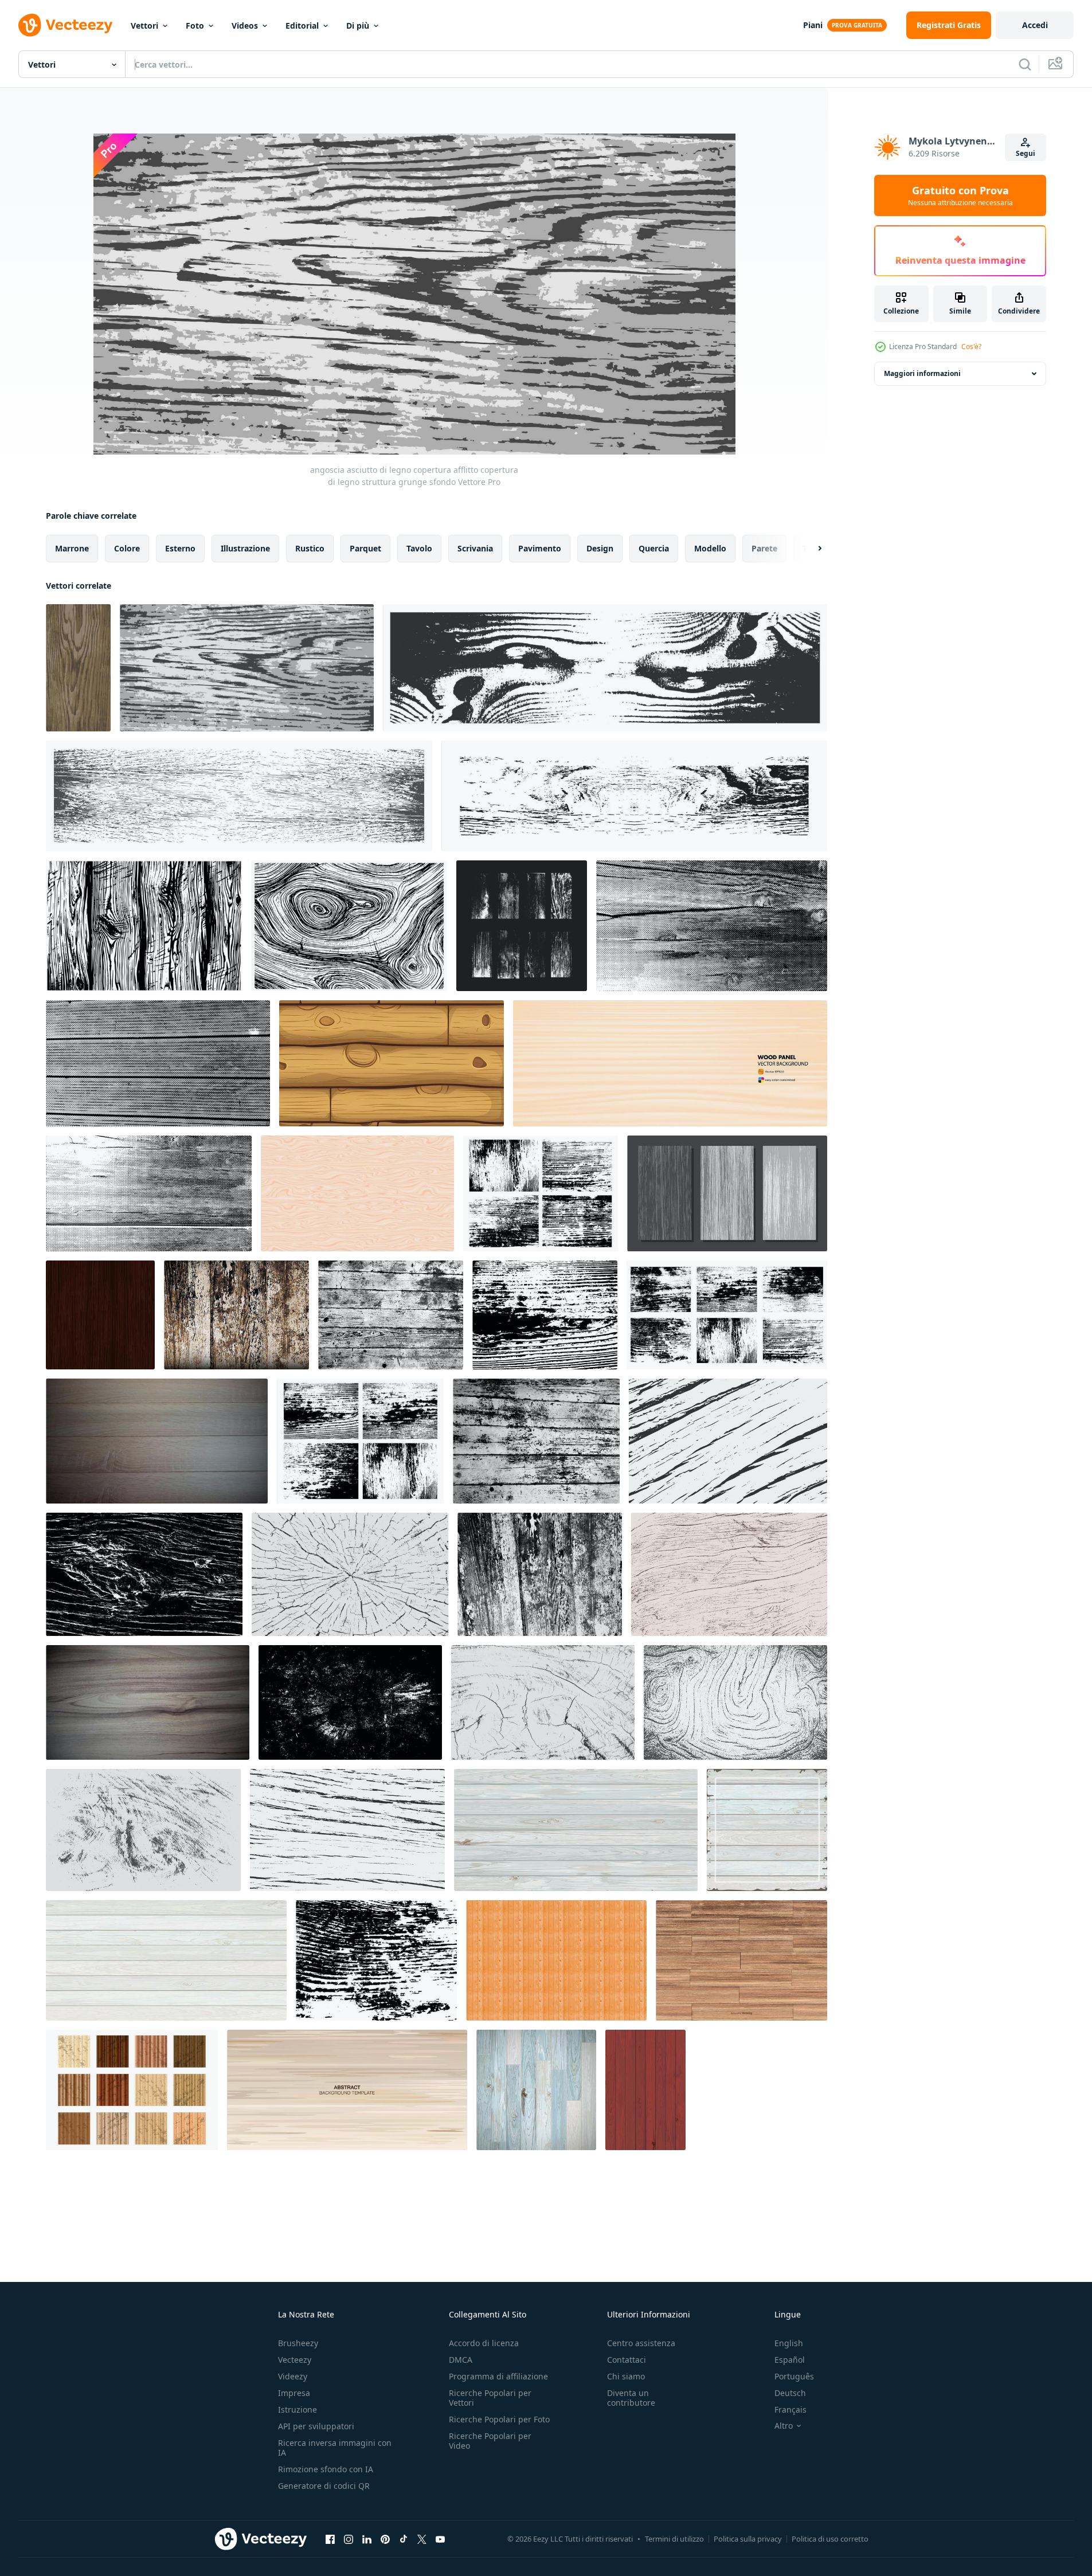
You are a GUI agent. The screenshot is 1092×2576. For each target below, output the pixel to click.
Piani (813, 25)
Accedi (1035, 25)
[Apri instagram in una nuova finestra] (349, 2539)
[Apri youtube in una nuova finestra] (440, 2539)
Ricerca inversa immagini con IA (335, 2448)
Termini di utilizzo (674, 2539)
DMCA (461, 2360)
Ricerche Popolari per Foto (499, 2419)
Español (790, 2360)
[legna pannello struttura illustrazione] (357, 1193)
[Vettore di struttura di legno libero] (132, 2090)
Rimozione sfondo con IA (326, 2469)
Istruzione (298, 2409)
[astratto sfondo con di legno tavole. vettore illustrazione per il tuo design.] (670, 1063)
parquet (365, 548)
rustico (310, 548)
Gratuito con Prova (960, 195)
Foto (195, 26)
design (600, 548)
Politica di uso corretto (830, 2539)
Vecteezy (295, 2360)
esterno (180, 548)
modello (710, 548)
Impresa (294, 2393)
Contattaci (627, 2360)
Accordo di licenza (484, 2343)
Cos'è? (971, 347)
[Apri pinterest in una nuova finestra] (385, 2539)
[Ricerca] (1025, 64)
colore (127, 548)
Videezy (293, 2376)
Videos (245, 26)
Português (794, 2376)
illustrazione (245, 548)
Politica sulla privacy (748, 2539)
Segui (1026, 153)
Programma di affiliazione (498, 2376)
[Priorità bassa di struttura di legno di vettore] (741, 1960)
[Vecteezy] (65, 25)
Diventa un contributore (631, 2398)
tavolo (419, 548)
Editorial (302, 26)
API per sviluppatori (316, 2426)
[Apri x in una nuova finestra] (422, 2539)
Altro (784, 2426)
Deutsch (790, 2393)
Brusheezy (298, 2343)
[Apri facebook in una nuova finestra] (330, 2539)
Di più (358, 26)
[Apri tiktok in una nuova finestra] (404, 2539)
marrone (72, 548)
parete (764, 548)
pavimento (540, 548)
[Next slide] (810, 549)
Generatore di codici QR (324, 2486)
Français (790, 2409)
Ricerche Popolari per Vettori (490, 2398)
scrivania (475, 548)
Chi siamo (626, 2376)
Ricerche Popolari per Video (490, 2441)
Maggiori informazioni (922, 373)
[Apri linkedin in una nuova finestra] (367, 2539)
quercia (654, 548)
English (789, 2343)
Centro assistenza (641, 2343)
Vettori (144, 26)
